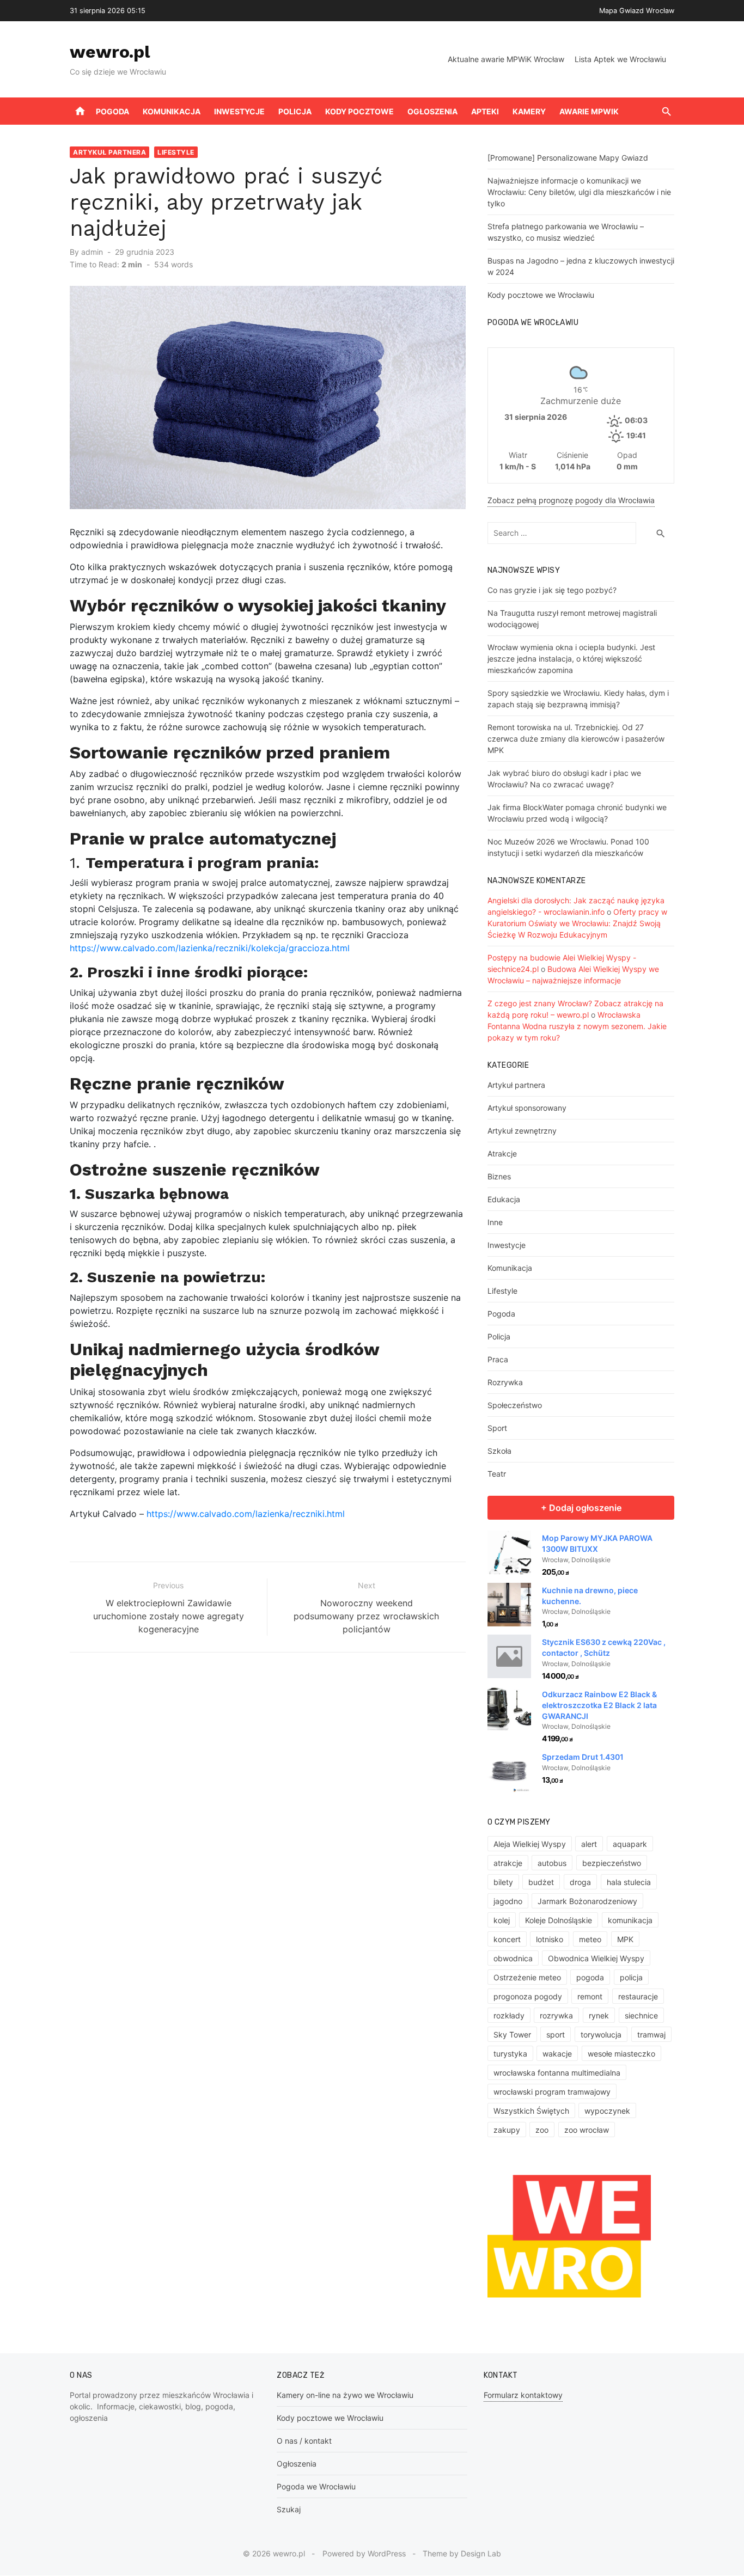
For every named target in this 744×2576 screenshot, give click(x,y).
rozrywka (556, 2015)
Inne (495, 1222)
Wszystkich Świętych (531, 2111)
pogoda (590, 1977)
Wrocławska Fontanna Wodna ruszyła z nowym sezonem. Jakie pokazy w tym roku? (577, 1026)
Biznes (499, 1176)
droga (580, 1882)
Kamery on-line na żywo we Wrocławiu (345, 2395)
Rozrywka (505, 1382)
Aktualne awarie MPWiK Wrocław (506, 59)
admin (92, 252)
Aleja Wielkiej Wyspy (530, 1844)
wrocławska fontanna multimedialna (557, 2073)
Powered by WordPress (364, 2553)
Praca (498, 1359)
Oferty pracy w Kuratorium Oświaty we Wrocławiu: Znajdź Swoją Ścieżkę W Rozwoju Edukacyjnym (577, 923)
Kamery (529, 111)
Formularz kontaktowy (523, 2395)
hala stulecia (629, 1882)
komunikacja (630, 1920)
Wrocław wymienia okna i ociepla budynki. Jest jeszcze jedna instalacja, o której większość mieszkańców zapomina (571, 659)
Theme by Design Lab (462, 2553)
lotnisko (550, 1939)
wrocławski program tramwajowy (552, 2092)
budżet (541, 1882)
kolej (502, 1920)
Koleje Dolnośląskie (559, 1920)
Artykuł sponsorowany (527, 1108)
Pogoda (112, 111)
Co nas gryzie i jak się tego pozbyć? (552, 590)
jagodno (508, 1901)
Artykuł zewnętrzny (522, 1131)
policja (631, 1977)
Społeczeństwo (515, 1405)
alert (589, 1844)
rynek (599, 2015)
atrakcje (508, 1863)
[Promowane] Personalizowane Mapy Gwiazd (568, 158)
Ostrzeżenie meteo (527, 1977)
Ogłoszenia (432, 111)
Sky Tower (512, 2035)
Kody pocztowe (359, 111)
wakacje (557, 2054)
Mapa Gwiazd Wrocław (637, 11)
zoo (542, 2130)
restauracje (638, 1996)
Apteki (485, 111)
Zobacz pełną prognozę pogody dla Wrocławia (571, 500)
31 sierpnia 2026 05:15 (108, 11)
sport (556, 2035)
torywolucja (601, 2035)
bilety (503, 1882)
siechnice (641, 2015)
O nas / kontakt (304, 2441)
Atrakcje (502, 1154)
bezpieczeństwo (612, 1863)
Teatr (497, 1474)
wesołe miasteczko (621, 2054)
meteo (590, 1939)
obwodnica (513, 1958)
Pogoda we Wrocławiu (316, 2486)
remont (590, 1996)
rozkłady (509, 2015)
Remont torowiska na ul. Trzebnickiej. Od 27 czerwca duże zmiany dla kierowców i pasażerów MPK (576, 739)
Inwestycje (239, 111)
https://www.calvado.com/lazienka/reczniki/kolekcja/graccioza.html (210, 948)
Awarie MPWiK (589, 111)
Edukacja (504, 1199)
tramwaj (651, 2035)
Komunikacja (172, 111)
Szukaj (289, 2509)
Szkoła (499, 1451)
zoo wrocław (587, 2130)
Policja (295, 111)
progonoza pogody (528, 1996)
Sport (497, 1428)
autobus (552, 1863)
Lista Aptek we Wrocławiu (620, 59)
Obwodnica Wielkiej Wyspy (596, 1958)
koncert (507, 1939)
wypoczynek (607, 2111)
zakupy (507, 2130)
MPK (625, 1939)
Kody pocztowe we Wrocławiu (541, 295)
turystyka (510, 2054)
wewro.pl (110, 52)
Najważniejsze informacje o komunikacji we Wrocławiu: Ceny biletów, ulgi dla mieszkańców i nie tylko (579, 192)
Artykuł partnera (109, 152)
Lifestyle (176, 152)
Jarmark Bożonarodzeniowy (587, 1901)
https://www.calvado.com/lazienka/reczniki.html (246, 1514)
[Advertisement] (268, 1788)
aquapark (630, 1844)
